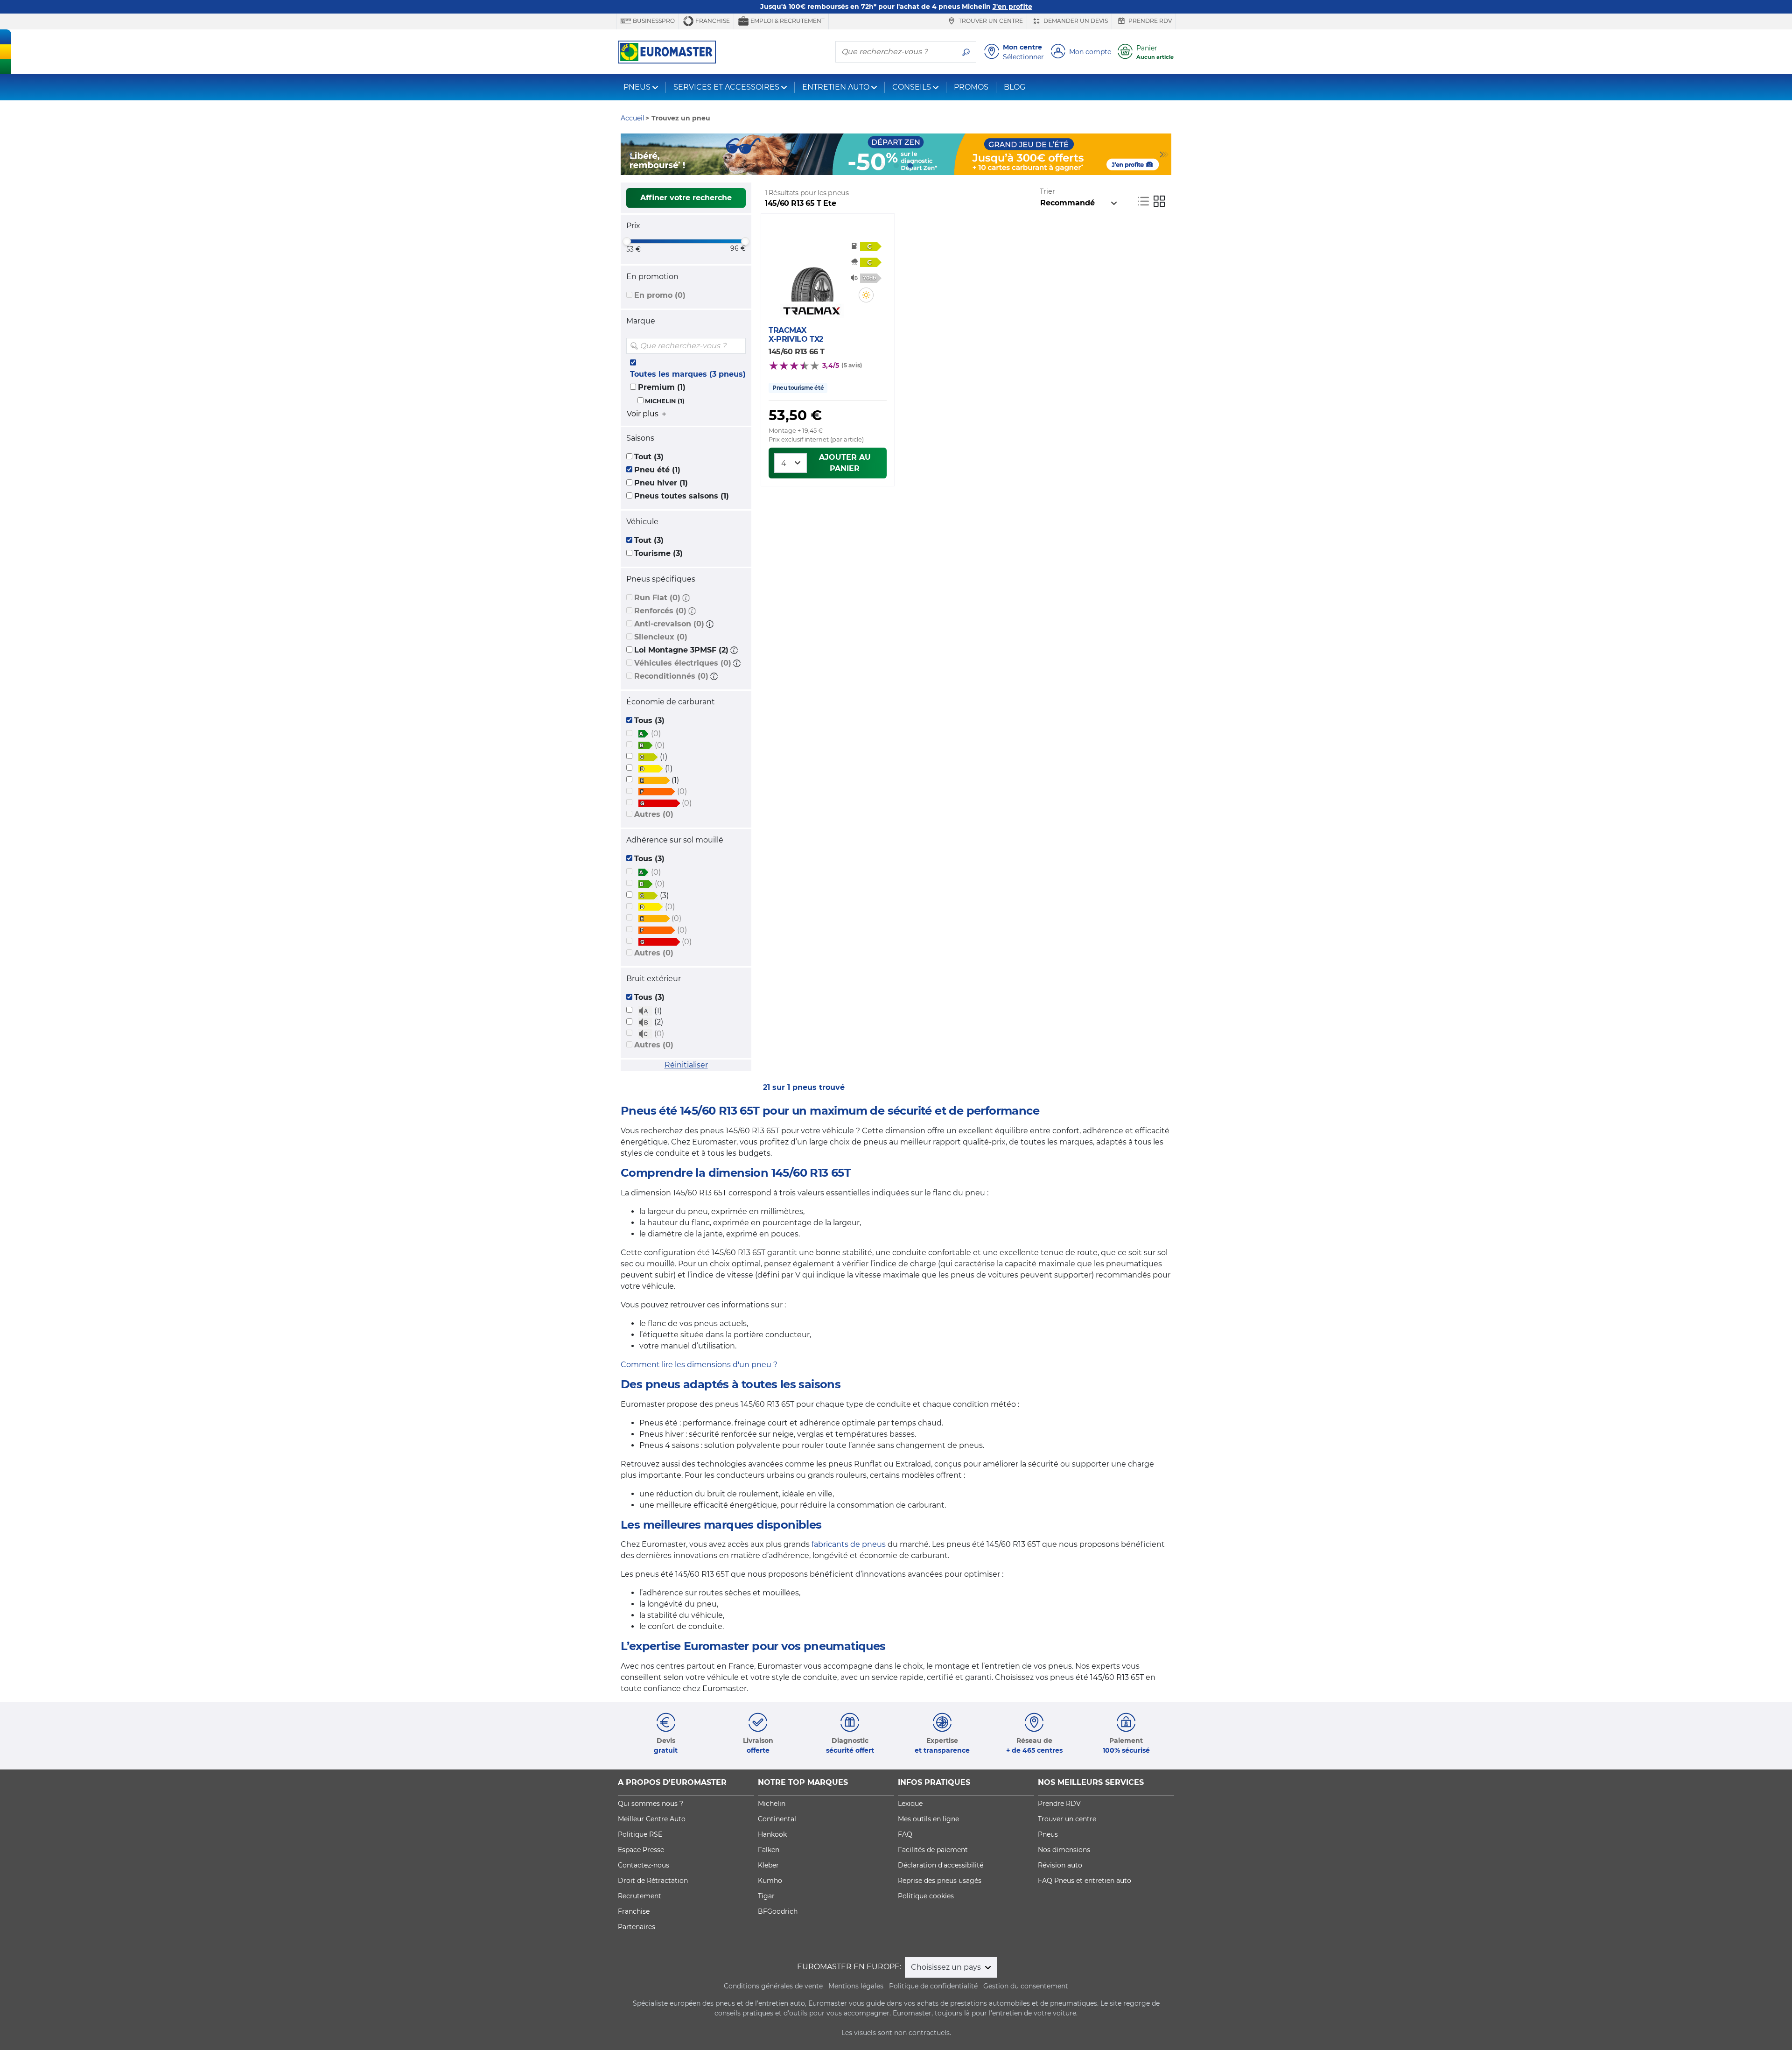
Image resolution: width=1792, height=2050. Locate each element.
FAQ (905, 1834)
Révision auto (1060, 1865)
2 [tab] (882, 166)
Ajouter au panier (845, 463)
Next (1164, 154)
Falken (769, 1850)
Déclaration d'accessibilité (941, 1865)
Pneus (1048, 1834)
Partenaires (637, 1927)
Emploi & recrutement (787, 21)
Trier (1047, 191)
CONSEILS (912, 87)
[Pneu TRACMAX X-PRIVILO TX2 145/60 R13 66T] (812, 274)
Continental (777, 1819)
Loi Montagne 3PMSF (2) (681, 650)
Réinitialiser (686, 1065)
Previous (628, 154)
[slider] (627, 241)
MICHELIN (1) (665, 401)
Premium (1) (662, 387)
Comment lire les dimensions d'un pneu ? (699, 1365)
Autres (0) (654, 814)
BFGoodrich (778, 1911)
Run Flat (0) (657, 598)
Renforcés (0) (660, 611)
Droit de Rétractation (653, 1881)
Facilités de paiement (933, 1850)
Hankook (772, 1834)
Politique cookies (926, 1896)
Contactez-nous (644, 1865)
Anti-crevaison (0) (669, 624)
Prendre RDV (1149, 21)
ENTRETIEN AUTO (836, 87)
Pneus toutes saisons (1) (682, 496)
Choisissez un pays (947, 1967)
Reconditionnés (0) (671, 676)
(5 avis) (852, 365)
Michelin (772, 1804)
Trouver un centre (990, 21)
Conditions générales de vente (773, 1986)
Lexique (910, 1804)
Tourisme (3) (658, 553)
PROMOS (971, 87)
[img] (738, 346)
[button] (686, 598)
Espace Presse (641, 1850)
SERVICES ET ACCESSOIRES (726, 87)
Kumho (770, 1881)
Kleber (768, 1865)
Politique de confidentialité (933, 1986)
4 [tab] (910, 166)
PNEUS (637, 87)
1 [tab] (868, 166)
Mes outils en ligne (928, 1819)
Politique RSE (640, 1834)
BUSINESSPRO (653, 21)
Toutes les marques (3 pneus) (688, 374)
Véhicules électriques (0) (683, 663)
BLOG (1015, 87)
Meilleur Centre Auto (652, 1819)
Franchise (712, 21)
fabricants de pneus (849, 1544)
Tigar (766, 1896)
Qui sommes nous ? (651, 1804)
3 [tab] (896, 166)
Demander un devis (1075, 21)
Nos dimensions (1064, 1850)
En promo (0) (660, 295)
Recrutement (640, 1896)
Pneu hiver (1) (661, 483)
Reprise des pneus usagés (940, 1881)
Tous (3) (649, 720)
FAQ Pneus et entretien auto (1085, 1881)
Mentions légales (856, 1986)
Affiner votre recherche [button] (686, 198)
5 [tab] (924, 166)
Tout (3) (649, 457)
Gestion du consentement (1026, 1986)
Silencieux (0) (661, 637)
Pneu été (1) (657, 470)
